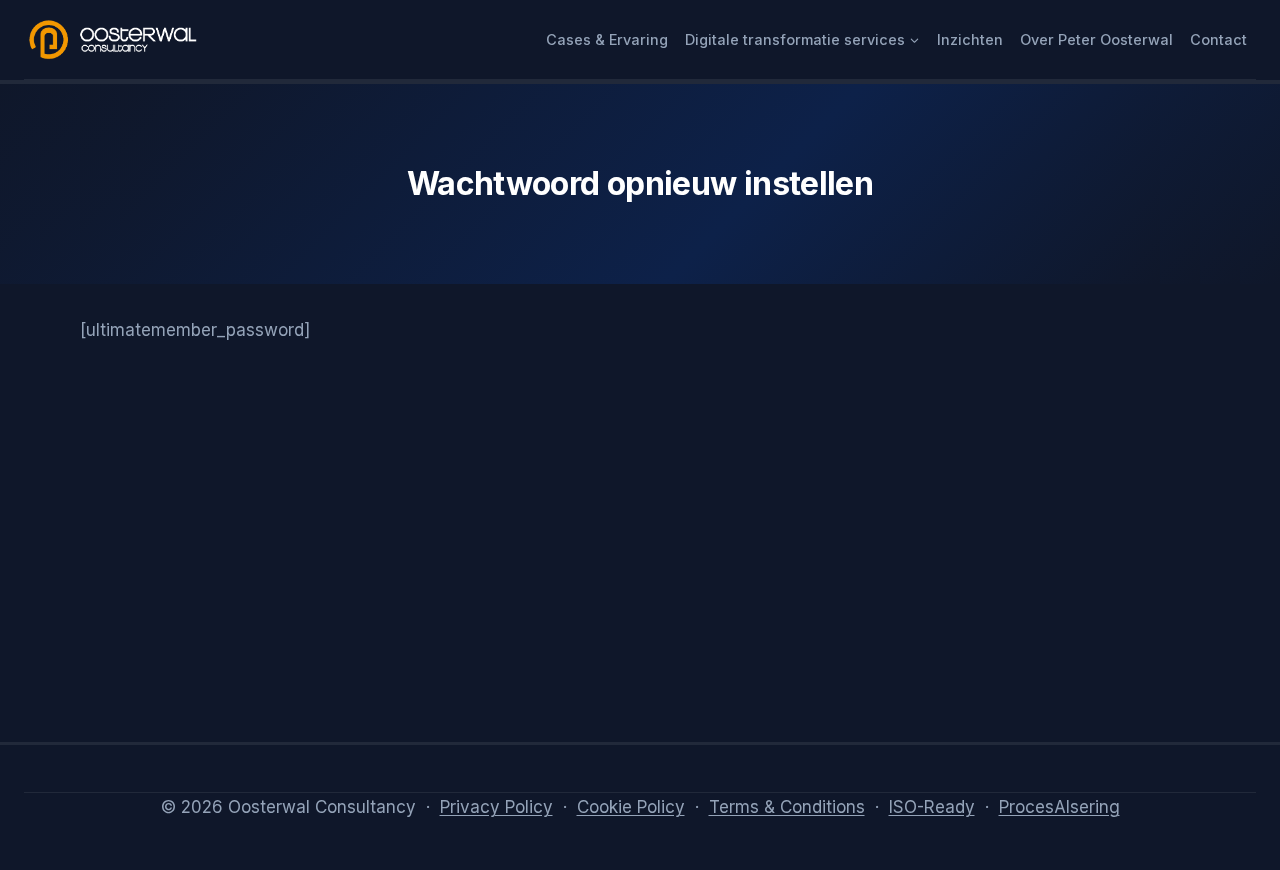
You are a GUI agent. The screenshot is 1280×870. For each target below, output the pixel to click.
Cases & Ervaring (607, 39)
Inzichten (970, 39)
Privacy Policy (496, 807)
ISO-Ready (932, 807)
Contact (1218, 39)
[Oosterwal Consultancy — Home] (114, 40)
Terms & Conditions (787, 807)
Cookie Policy (631, 807)
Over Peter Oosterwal (1096, 39)
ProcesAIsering (1059, 807)
